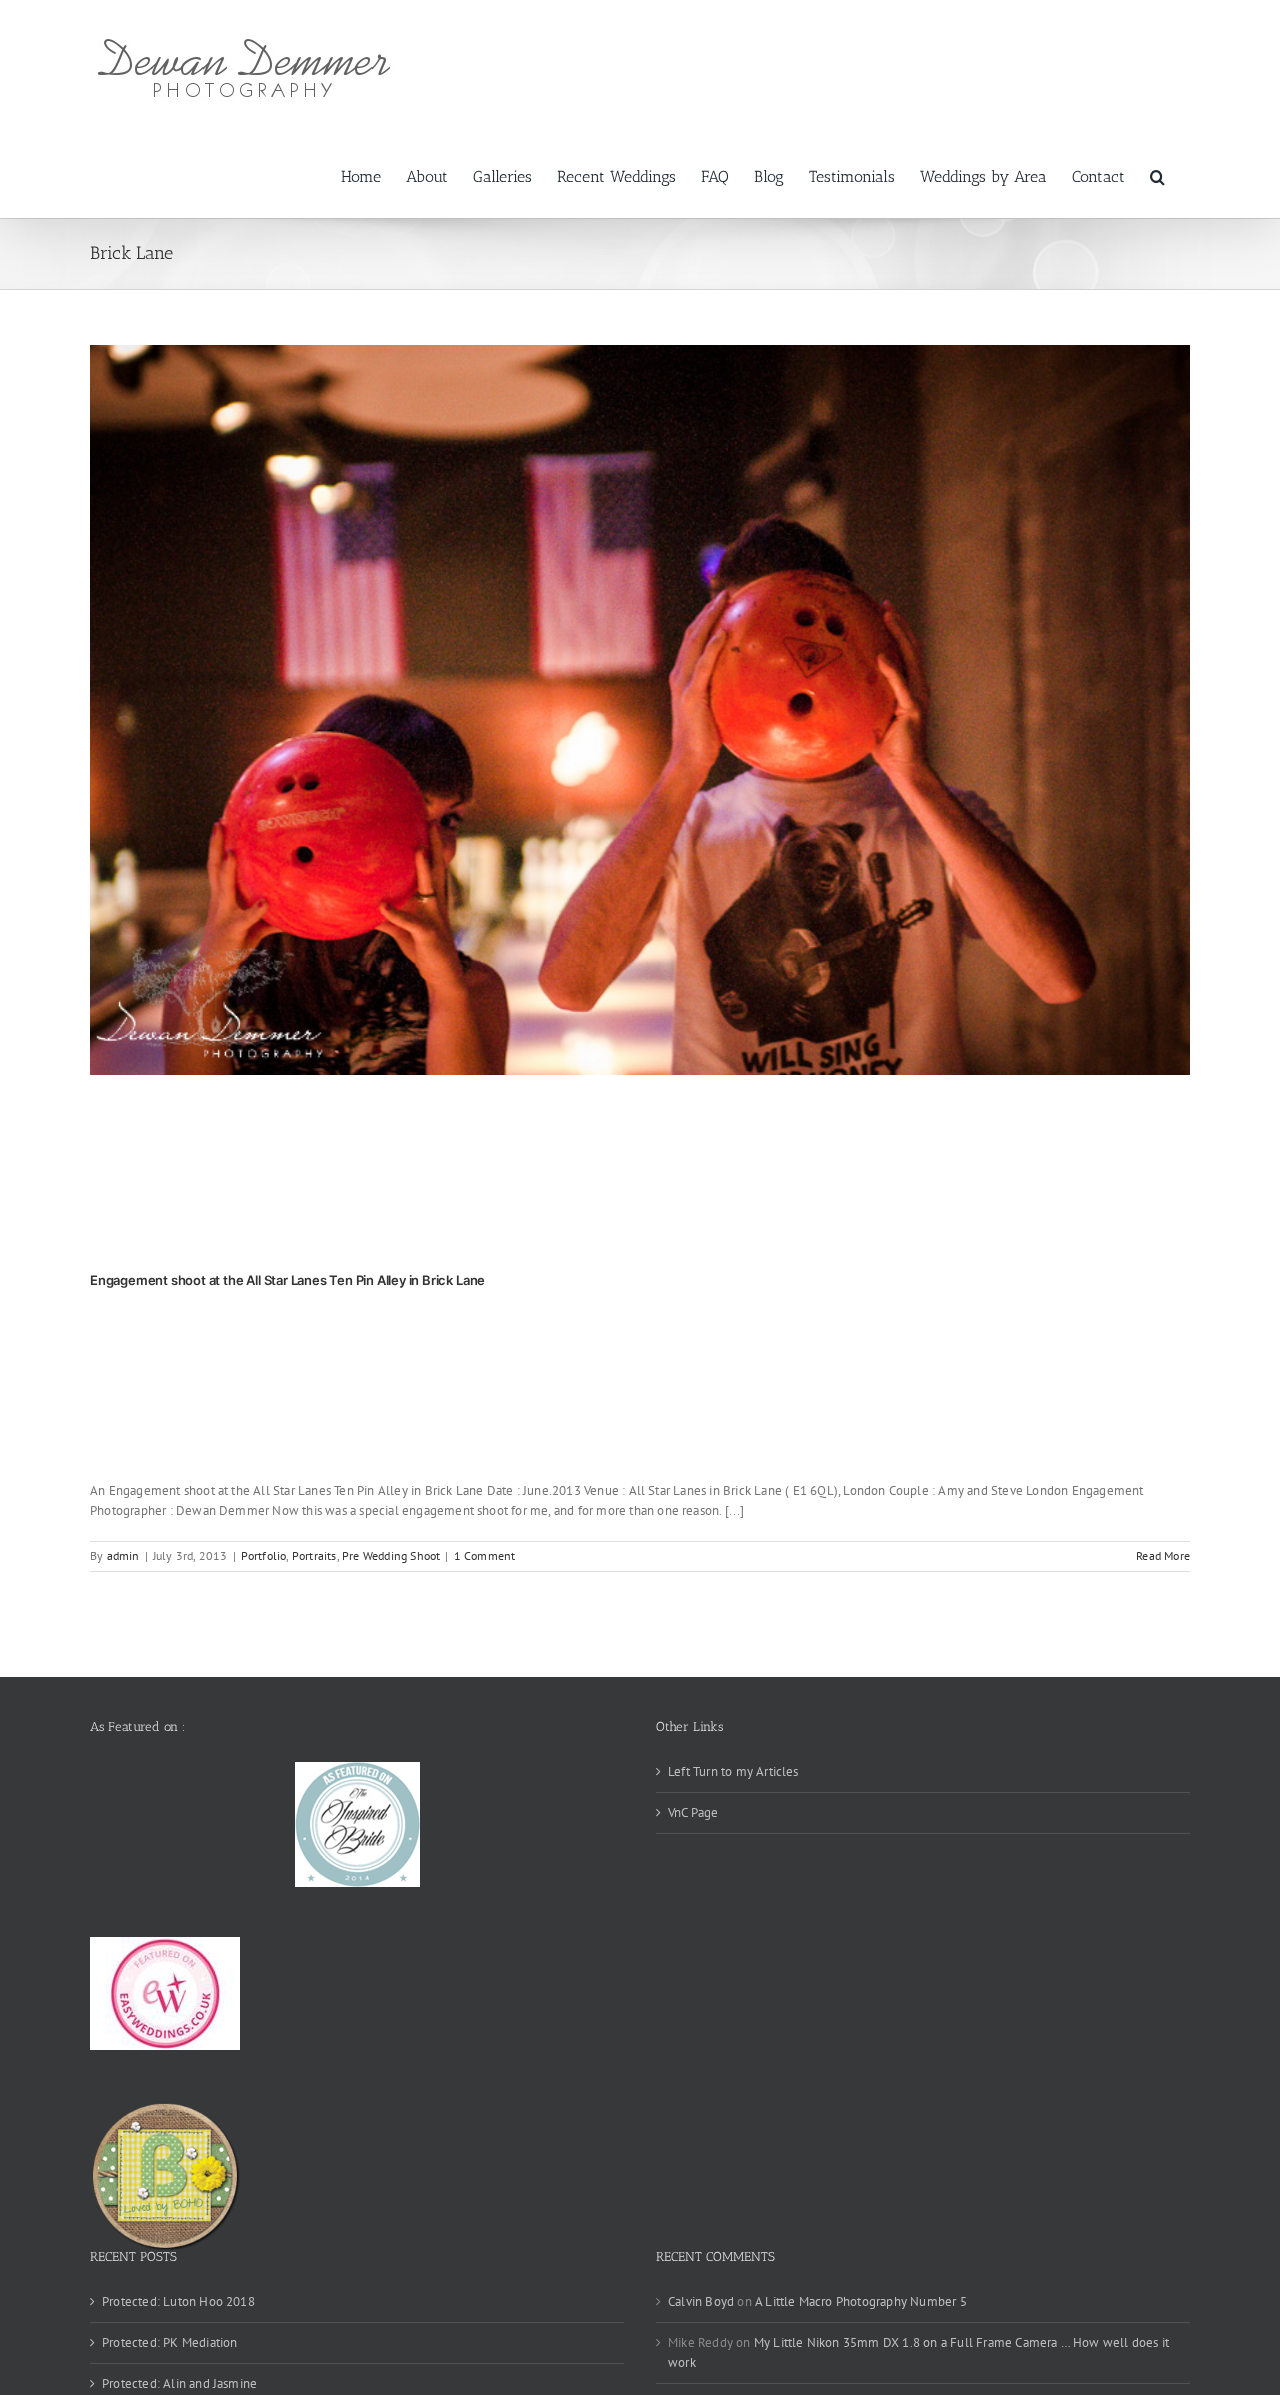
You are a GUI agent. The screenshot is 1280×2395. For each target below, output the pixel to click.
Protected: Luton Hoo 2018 (178, 2301)
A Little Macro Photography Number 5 (861, 2301)
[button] (1157, 175)
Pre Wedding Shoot (391, 1555)
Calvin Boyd (701, 2301)
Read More (1163, 1555)
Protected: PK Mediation (170, 2342)
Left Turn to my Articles (733, 1771)
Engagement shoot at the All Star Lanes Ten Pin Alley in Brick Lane (287, 1280)
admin (123, 1555)
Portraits (314, 1555)
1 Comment (485, 1555)
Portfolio (264, 1555)
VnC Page (693, 1812)
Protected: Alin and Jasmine (179, 2383)
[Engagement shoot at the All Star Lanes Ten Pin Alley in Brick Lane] (640, 710)
